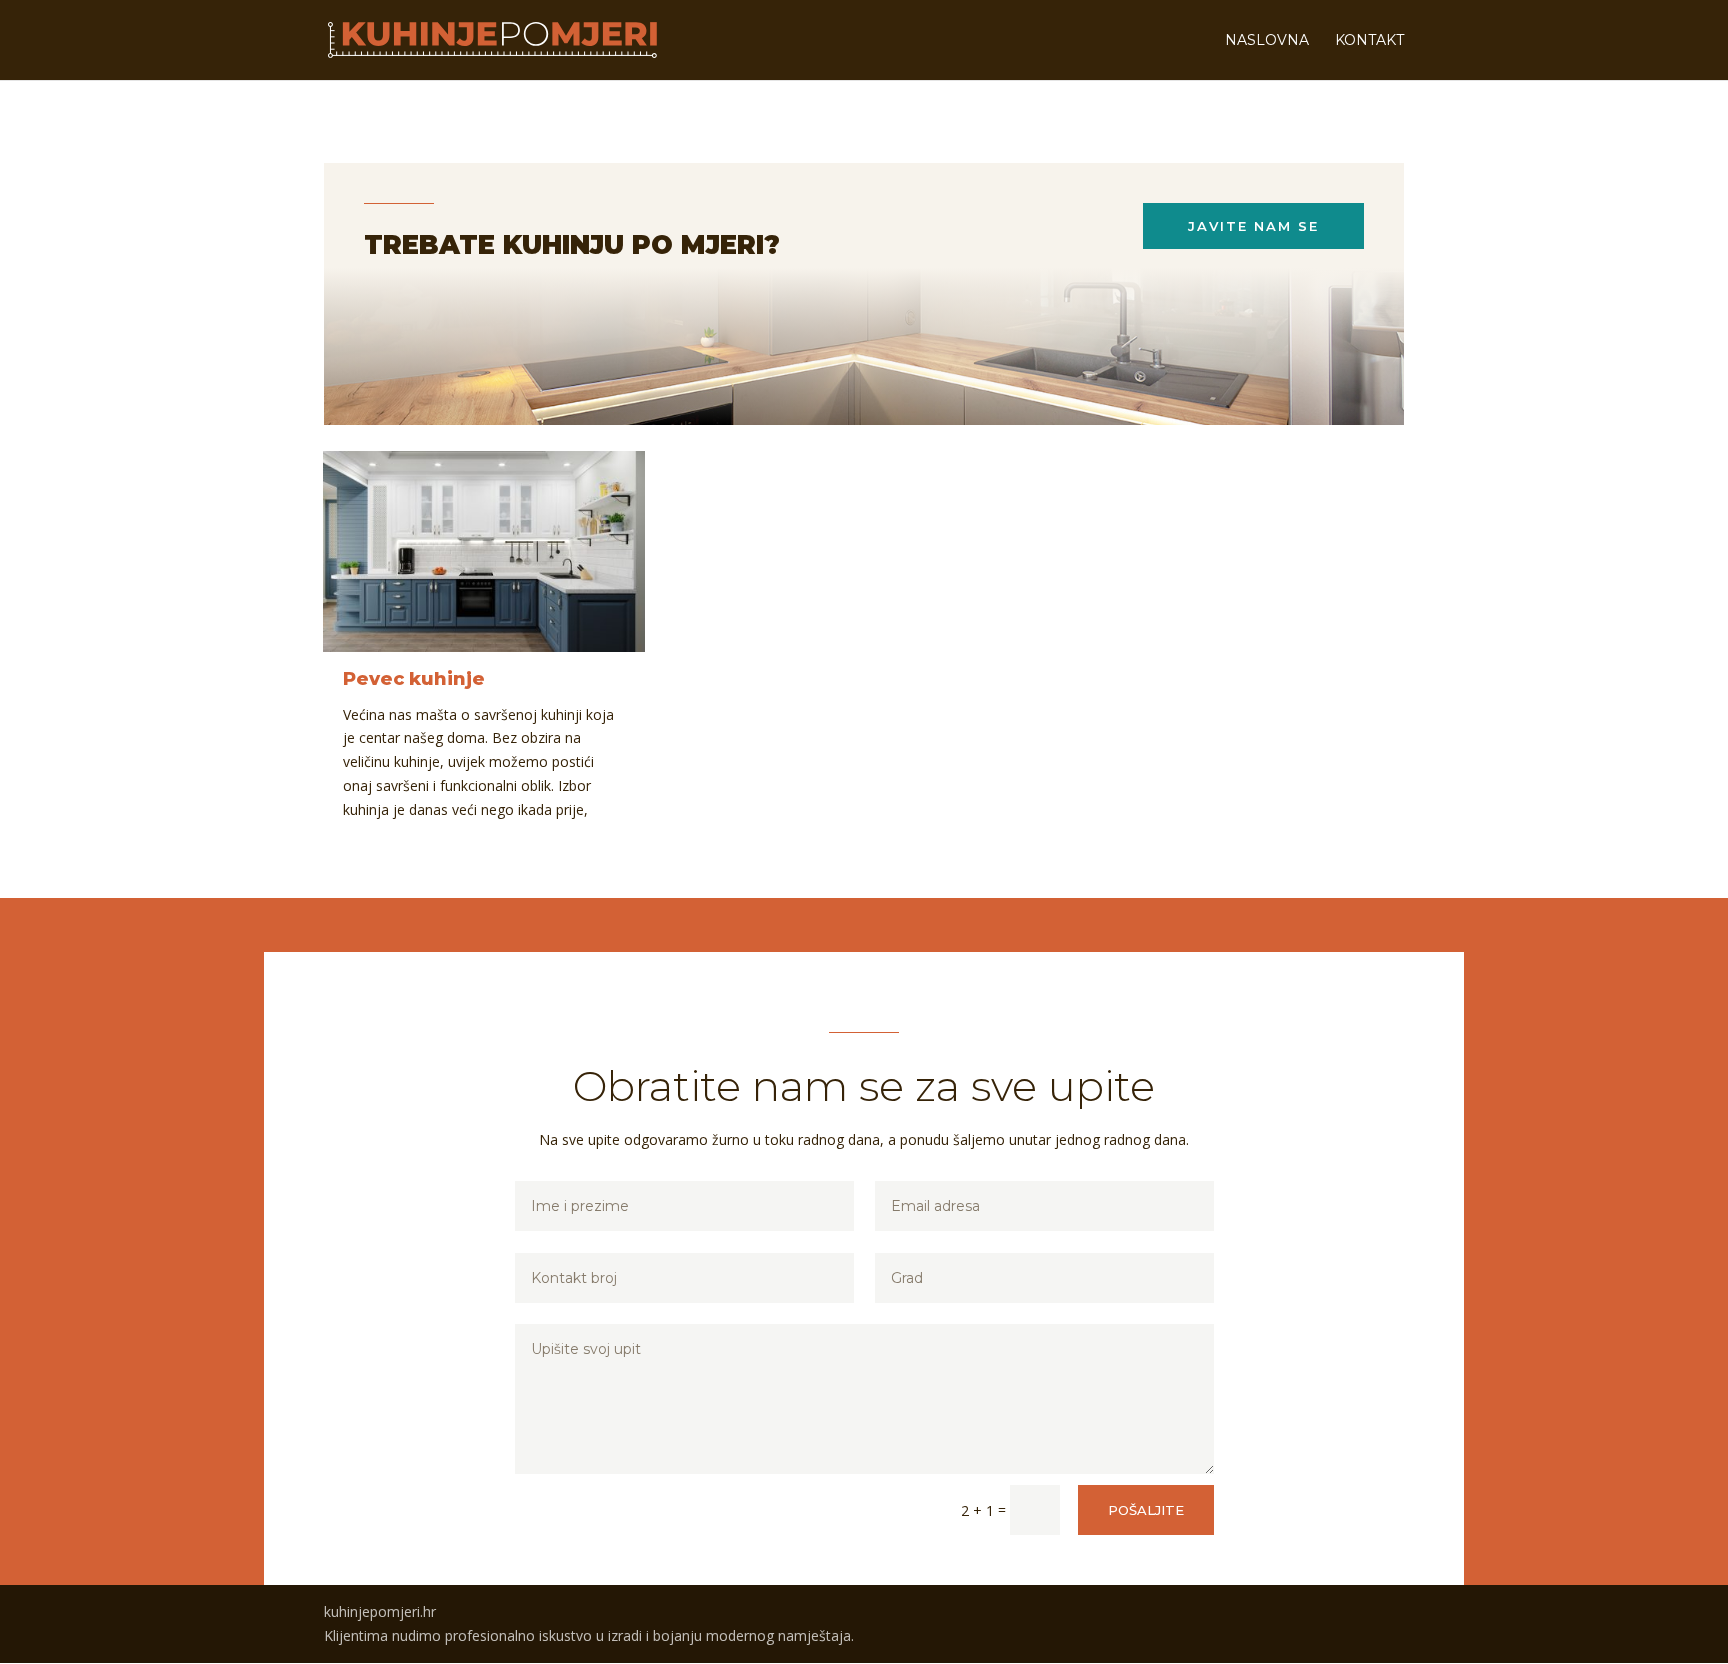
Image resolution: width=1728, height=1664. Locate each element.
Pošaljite (1146, 1510)
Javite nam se (1253, 226)
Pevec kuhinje (414, 679)
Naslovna (1267, 41)
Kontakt (1369, 41)
